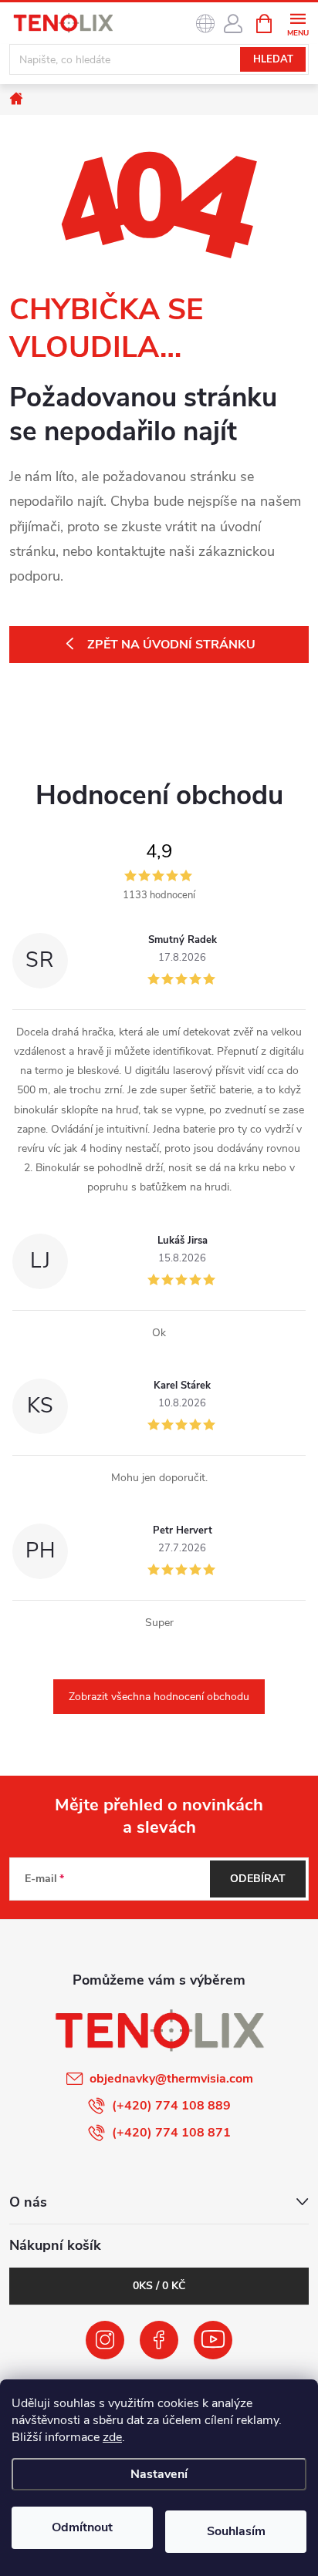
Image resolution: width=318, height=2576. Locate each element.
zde (112, 2437)
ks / (159, 2286)
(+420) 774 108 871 (171, 2133)
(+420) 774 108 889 (171, 2106)
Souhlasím (236, 2531)
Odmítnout (82, 2527)
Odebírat (258, 1879)
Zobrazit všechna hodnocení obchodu (159, 1697)
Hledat (273, 59)
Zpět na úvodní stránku (171, 645)
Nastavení (159, 2474)
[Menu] (298, 23)
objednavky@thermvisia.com (171, 2079)
